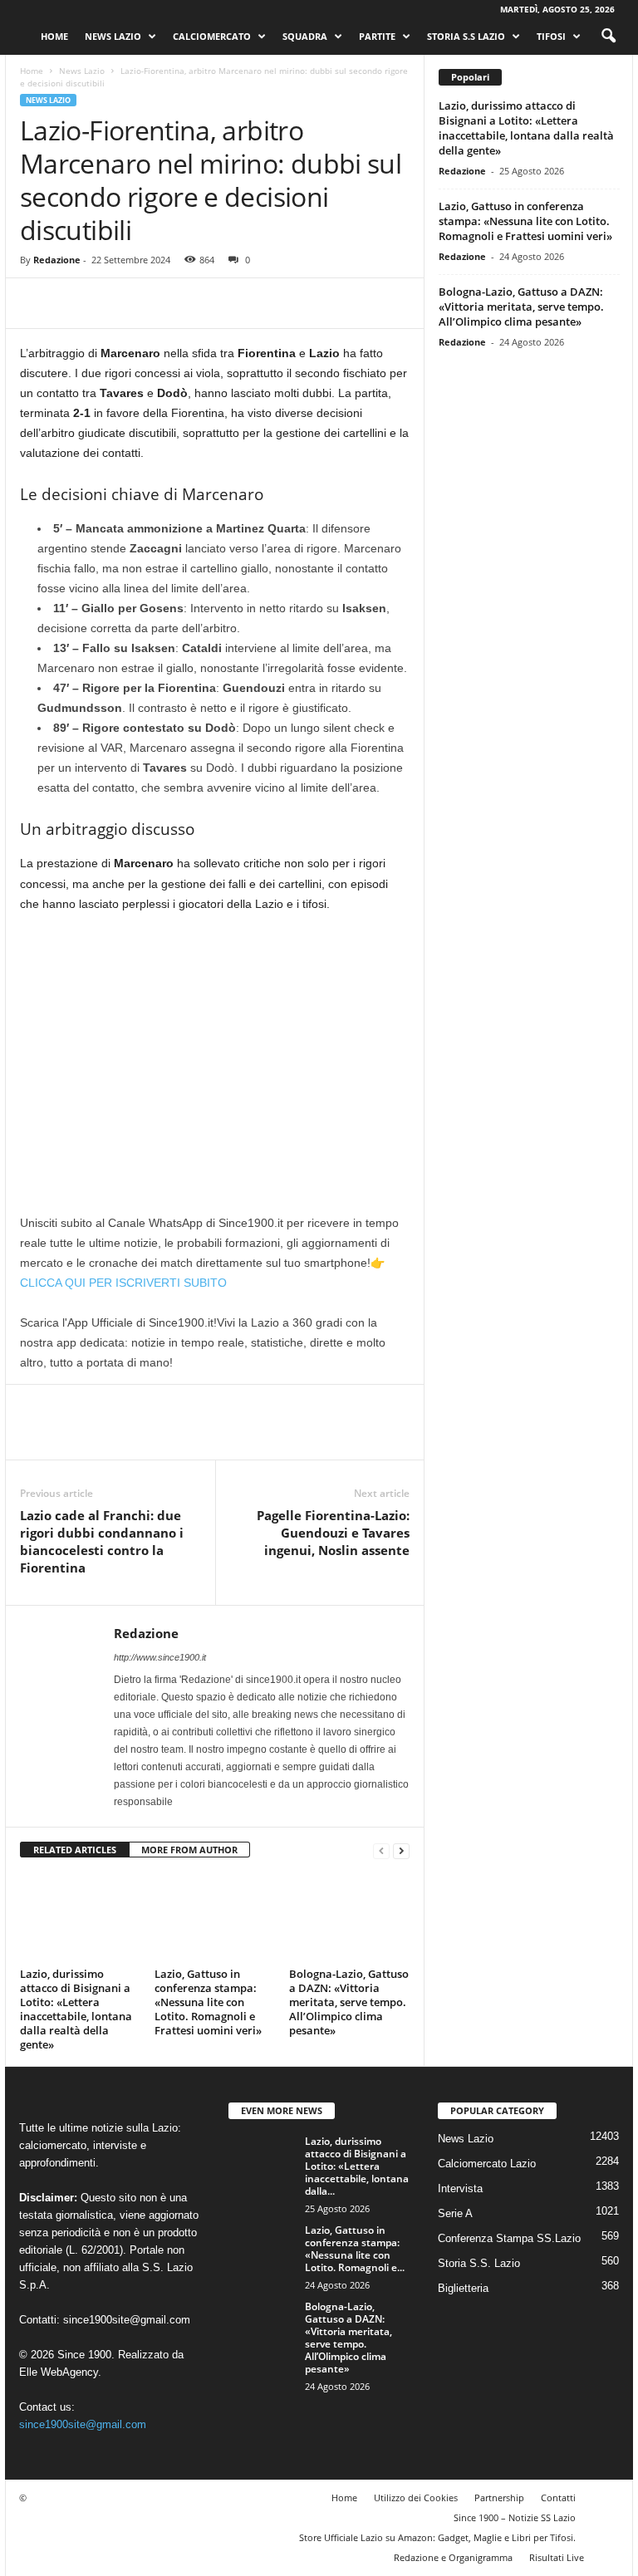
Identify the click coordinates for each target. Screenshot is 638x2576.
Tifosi (551, 36)
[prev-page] (381, 1850)
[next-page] (401, 1850)
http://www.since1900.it (160, 1657)
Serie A (455, 2213)
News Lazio (113, 36)
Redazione (57, 260)
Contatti (558, 2497)
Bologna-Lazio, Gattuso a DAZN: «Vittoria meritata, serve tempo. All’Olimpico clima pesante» (349, 2002)
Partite (377, 36)
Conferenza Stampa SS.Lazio (509, 2238)
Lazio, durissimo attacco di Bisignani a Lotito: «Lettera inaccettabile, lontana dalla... (357, 2166)
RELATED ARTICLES (75, 1850)
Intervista (460, 2188)
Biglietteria (463, 2288)
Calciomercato (212, 36)
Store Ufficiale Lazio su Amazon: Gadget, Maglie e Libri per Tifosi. (437, 2537)
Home (54, 36)
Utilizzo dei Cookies (416, 2497)
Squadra (305, 36)
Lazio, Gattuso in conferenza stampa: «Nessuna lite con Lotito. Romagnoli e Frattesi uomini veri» (208, 2002)
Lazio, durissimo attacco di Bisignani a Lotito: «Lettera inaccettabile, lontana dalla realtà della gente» (76, 2009)
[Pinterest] (113, 303)
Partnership (499, 2497)
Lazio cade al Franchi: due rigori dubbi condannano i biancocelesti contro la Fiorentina (102, 1541)
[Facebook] (37, 303)
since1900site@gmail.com (127, 2320)
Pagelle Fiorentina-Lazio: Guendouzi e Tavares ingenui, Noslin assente (333, 1533)
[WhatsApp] (151, 303)
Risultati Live (557, 2557)
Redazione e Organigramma (453, 2557)
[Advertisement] (215, 1050)
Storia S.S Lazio (466, 36)
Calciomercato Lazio (487, 2164)
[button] (608, 37)
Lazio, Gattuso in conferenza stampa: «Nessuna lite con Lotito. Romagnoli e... (355, 2249)
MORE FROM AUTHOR (189, 1850)
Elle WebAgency (59, 2372)
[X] (75, 303)
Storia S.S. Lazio (479, 2263)
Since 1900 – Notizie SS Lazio (515, 2517)
